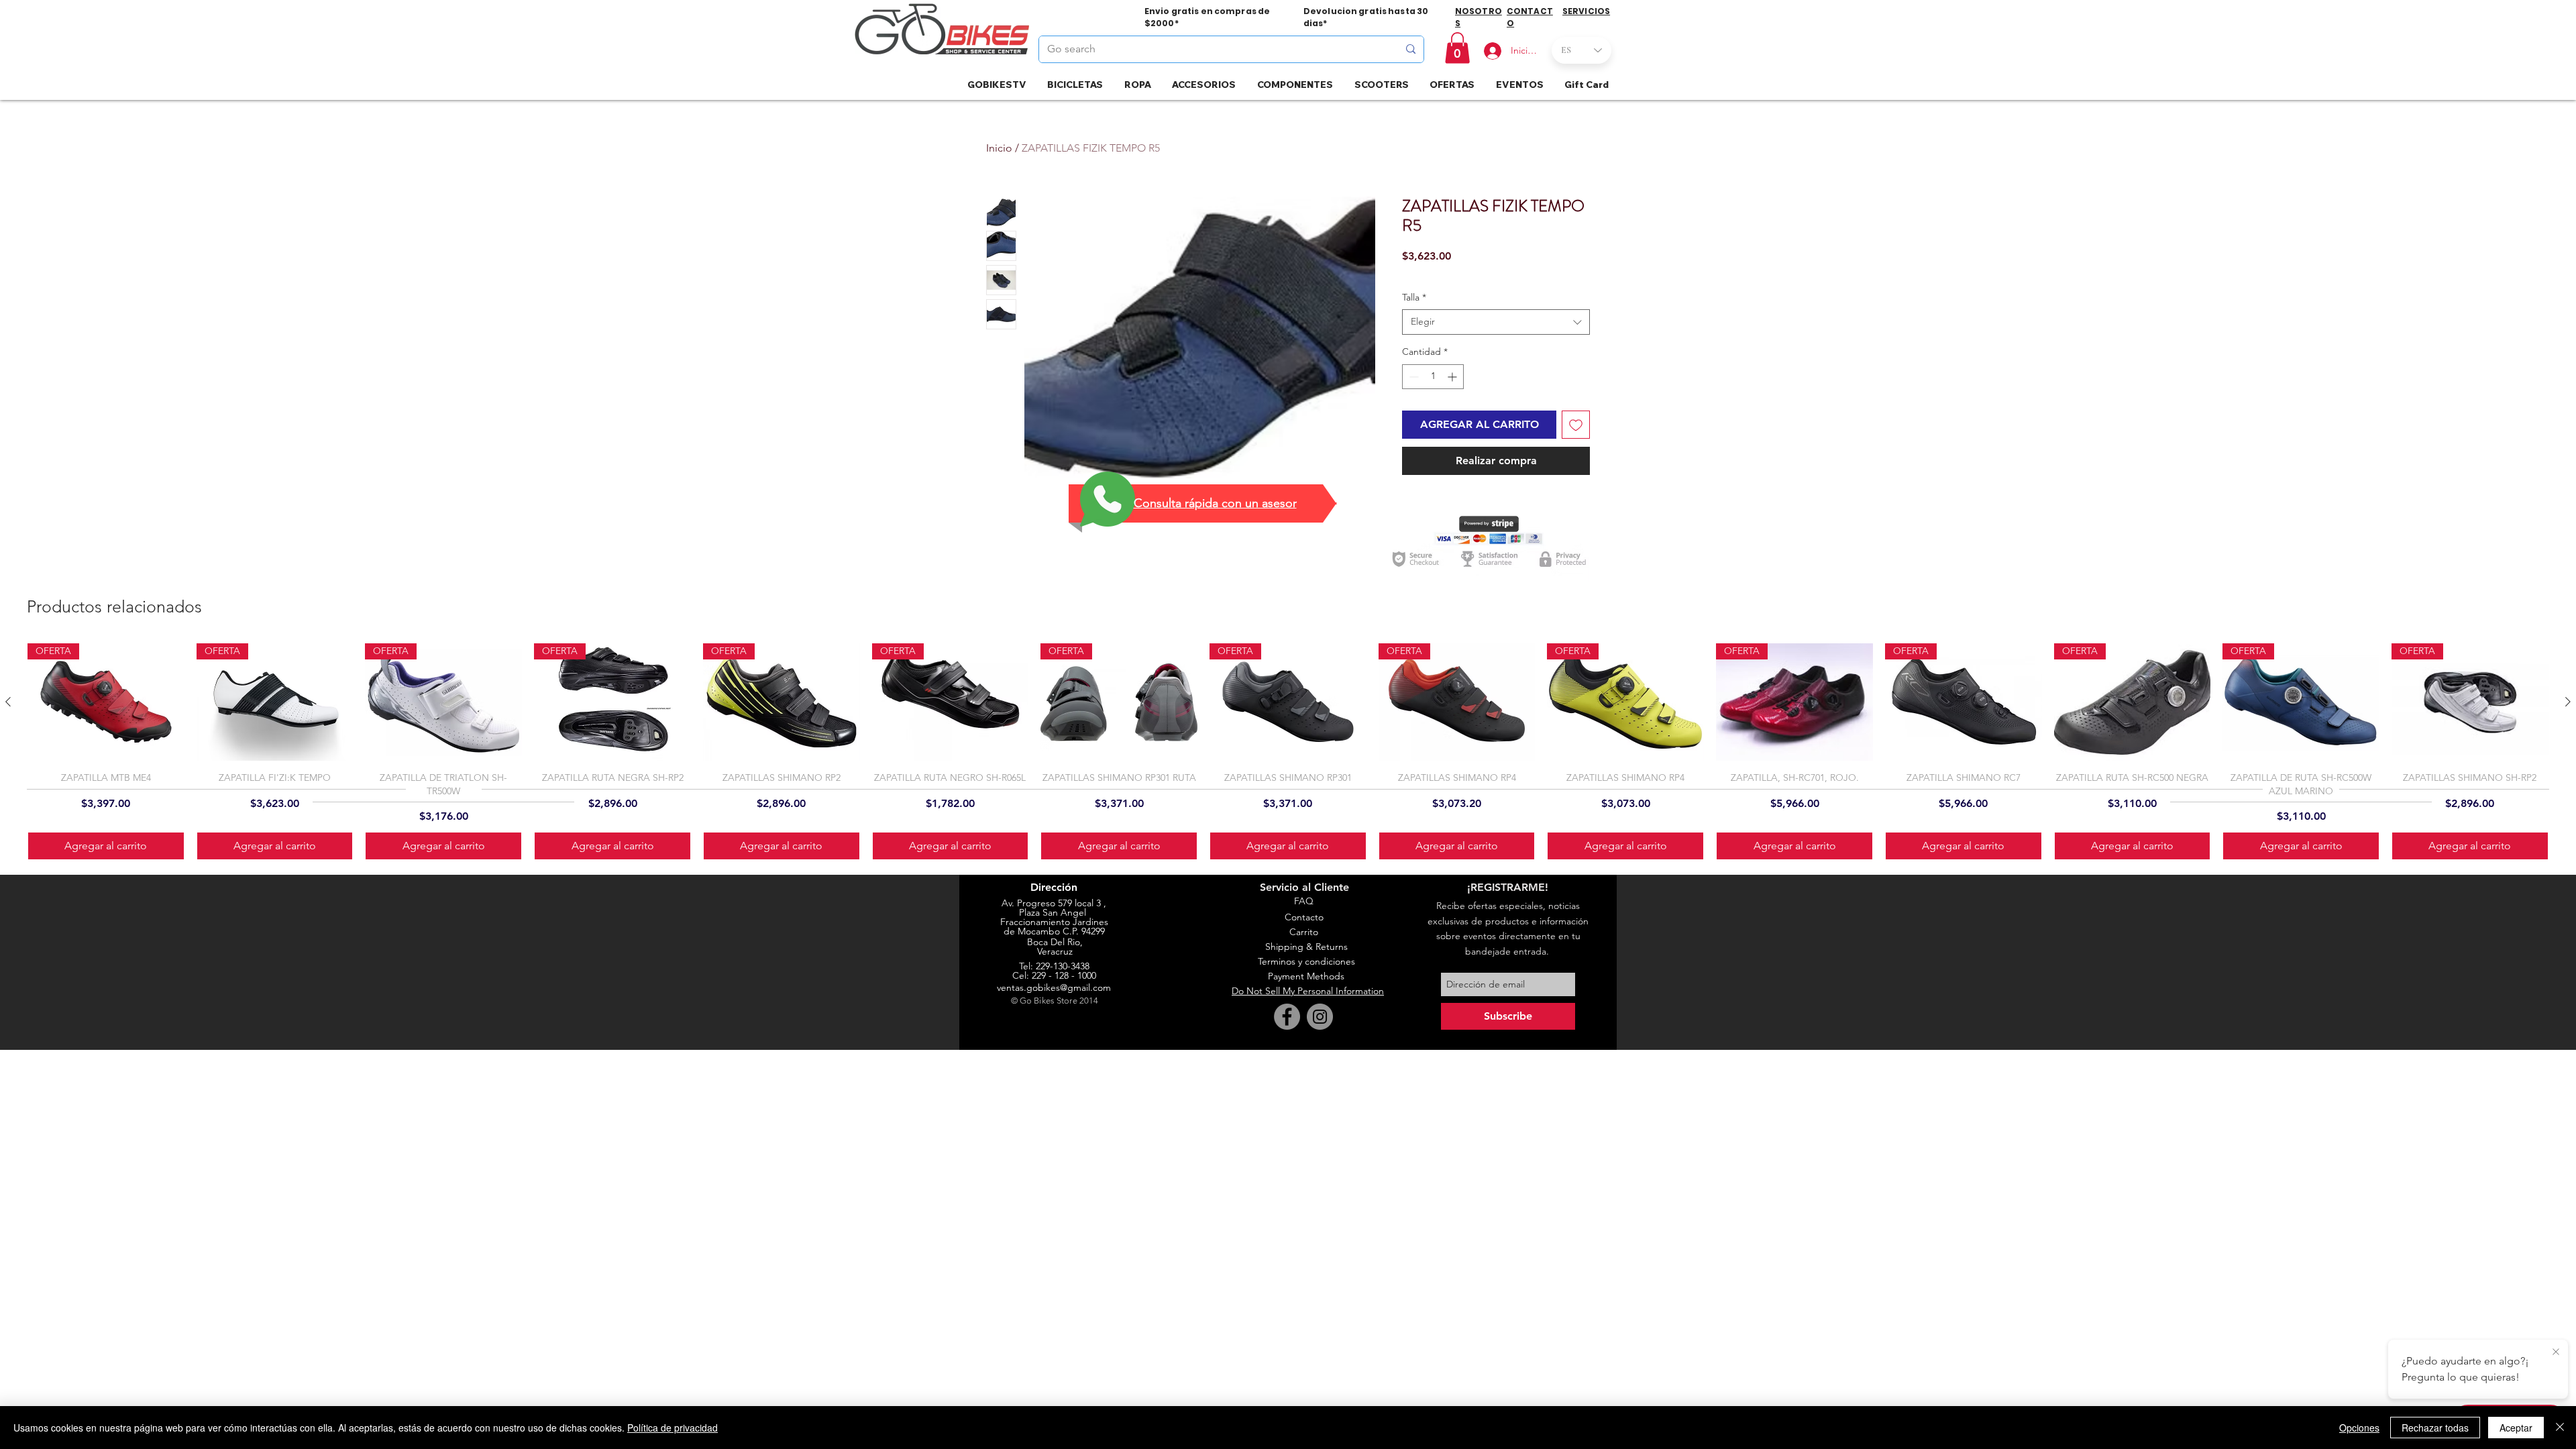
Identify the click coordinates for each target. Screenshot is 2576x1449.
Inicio (999, 148)
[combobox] (1496, 322)
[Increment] (1453, 377)
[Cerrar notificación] (2556, 1352)
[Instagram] (1320, 1017)
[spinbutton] (1433, 377)
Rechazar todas (2435, 1428)
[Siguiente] (2568, 702)
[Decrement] (1412, 377)
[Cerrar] (2560, 1428)
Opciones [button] (2359, 1428)
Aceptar (2516, 1428)
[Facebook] (1287, 1017)
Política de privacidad (673, 1428)
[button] (1457, 48)
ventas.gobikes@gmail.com (1054, 987)
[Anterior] (8, 702)
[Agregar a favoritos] (1576, 425)
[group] (1288, 752)
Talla (1414, 297)
